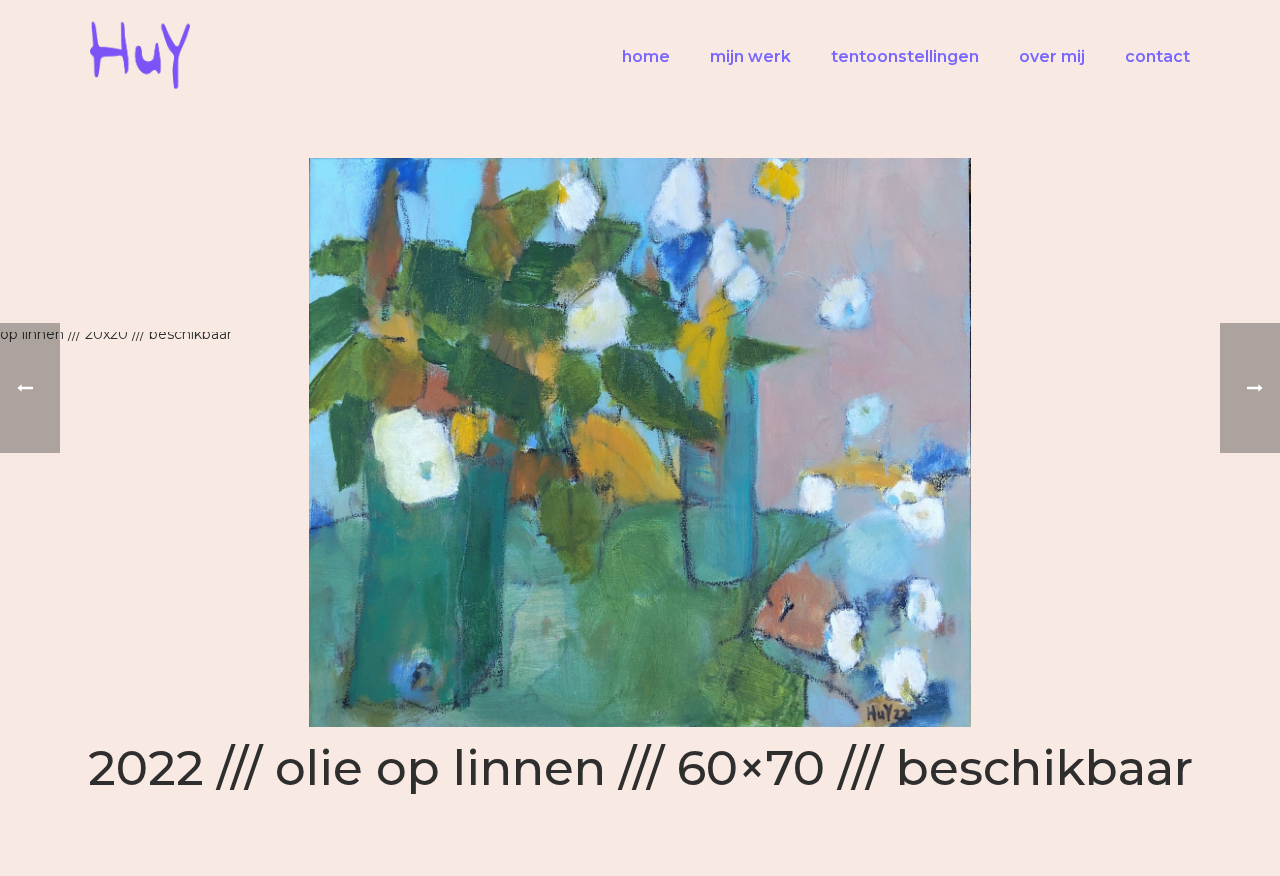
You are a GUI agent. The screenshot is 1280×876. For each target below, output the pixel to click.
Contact (1157, 56)
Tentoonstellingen (905, 56)
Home (646, 56)
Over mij (1052, 56)
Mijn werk (750, 56)
